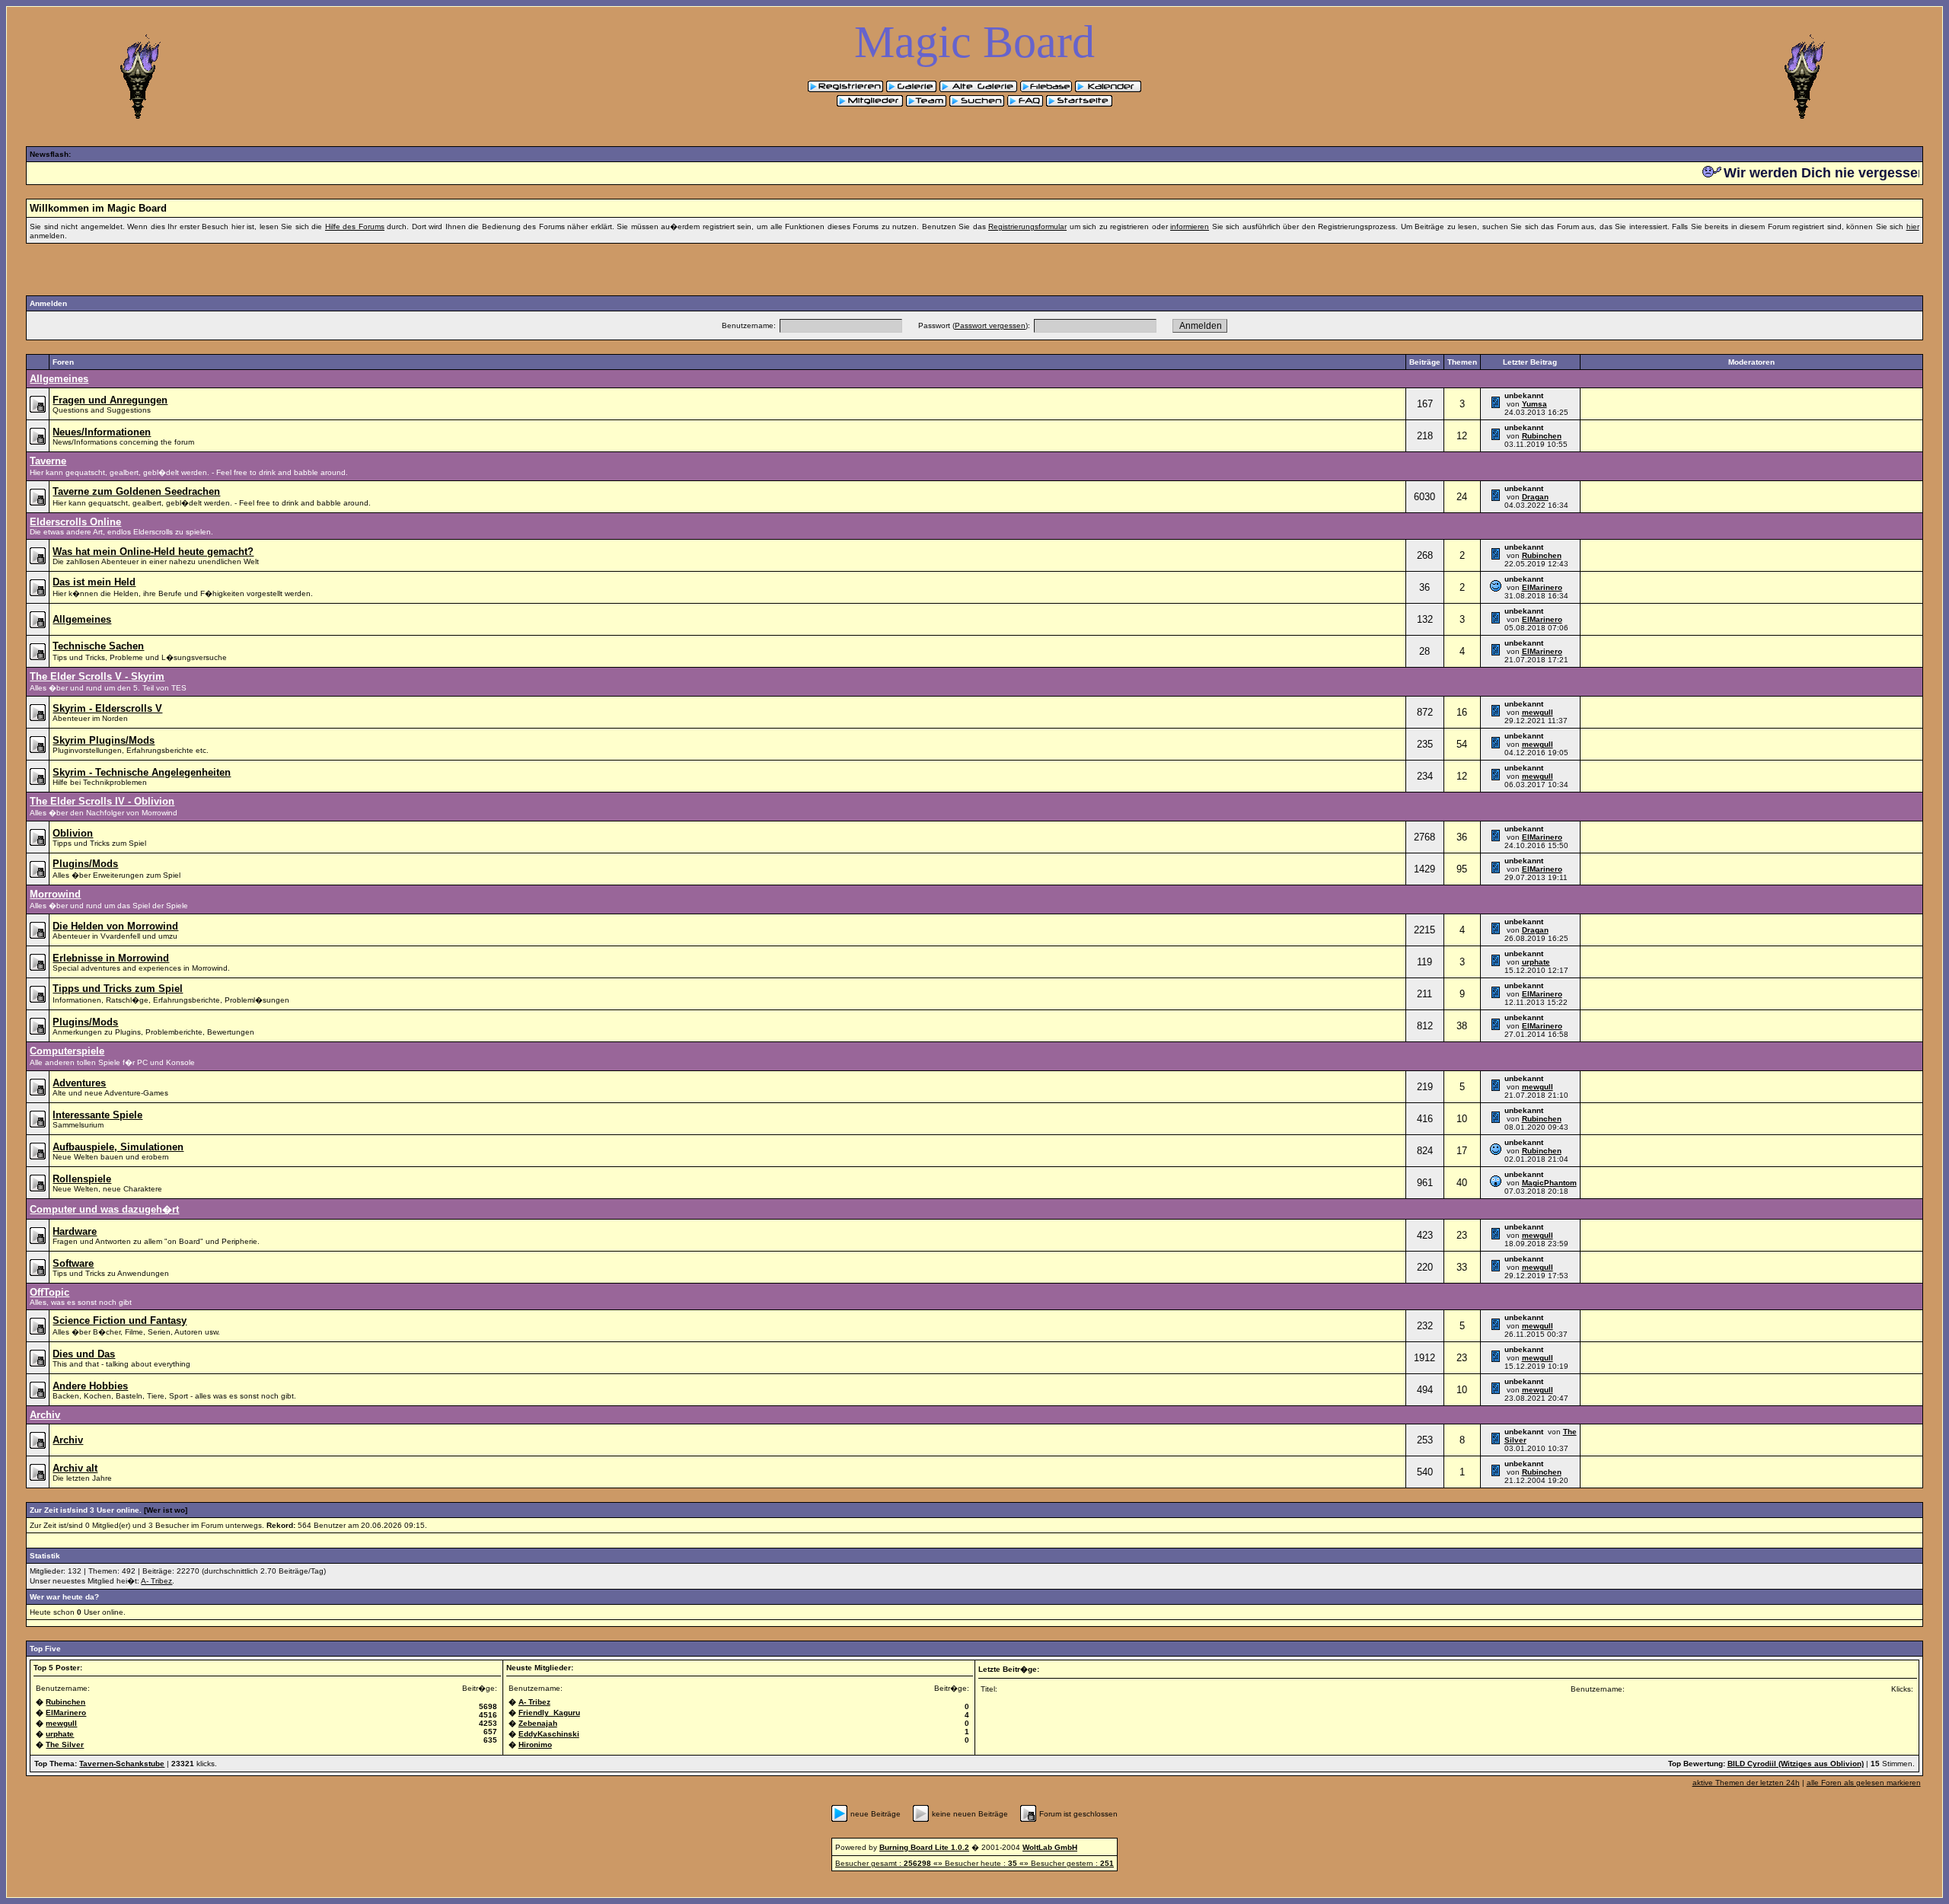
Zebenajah (538, 1723)
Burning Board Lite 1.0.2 (924, 1847)
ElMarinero (1542, 587)
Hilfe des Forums (355, 226)
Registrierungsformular (1027, 226)
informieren (1190, 226)
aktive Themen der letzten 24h (1746, 1783)
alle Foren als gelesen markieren (1864, 1783)
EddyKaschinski (549, 1734)
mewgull (1538, 712)
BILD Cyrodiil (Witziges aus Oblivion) (1796, 1764)
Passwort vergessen (990, 325)
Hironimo (535, 1745)
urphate (1536, 962)
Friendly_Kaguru (549, 1713)
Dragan (1535, 497)
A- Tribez (156, 1581)
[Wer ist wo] (166, 1510)
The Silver (65, 1745)
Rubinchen (1542, 436)
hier (1913, 226)
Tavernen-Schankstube (122, 1764)
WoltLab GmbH (1050, 1847)
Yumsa (1534, 404)
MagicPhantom (1549, 1183)
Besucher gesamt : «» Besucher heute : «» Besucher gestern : (974, 1863)
